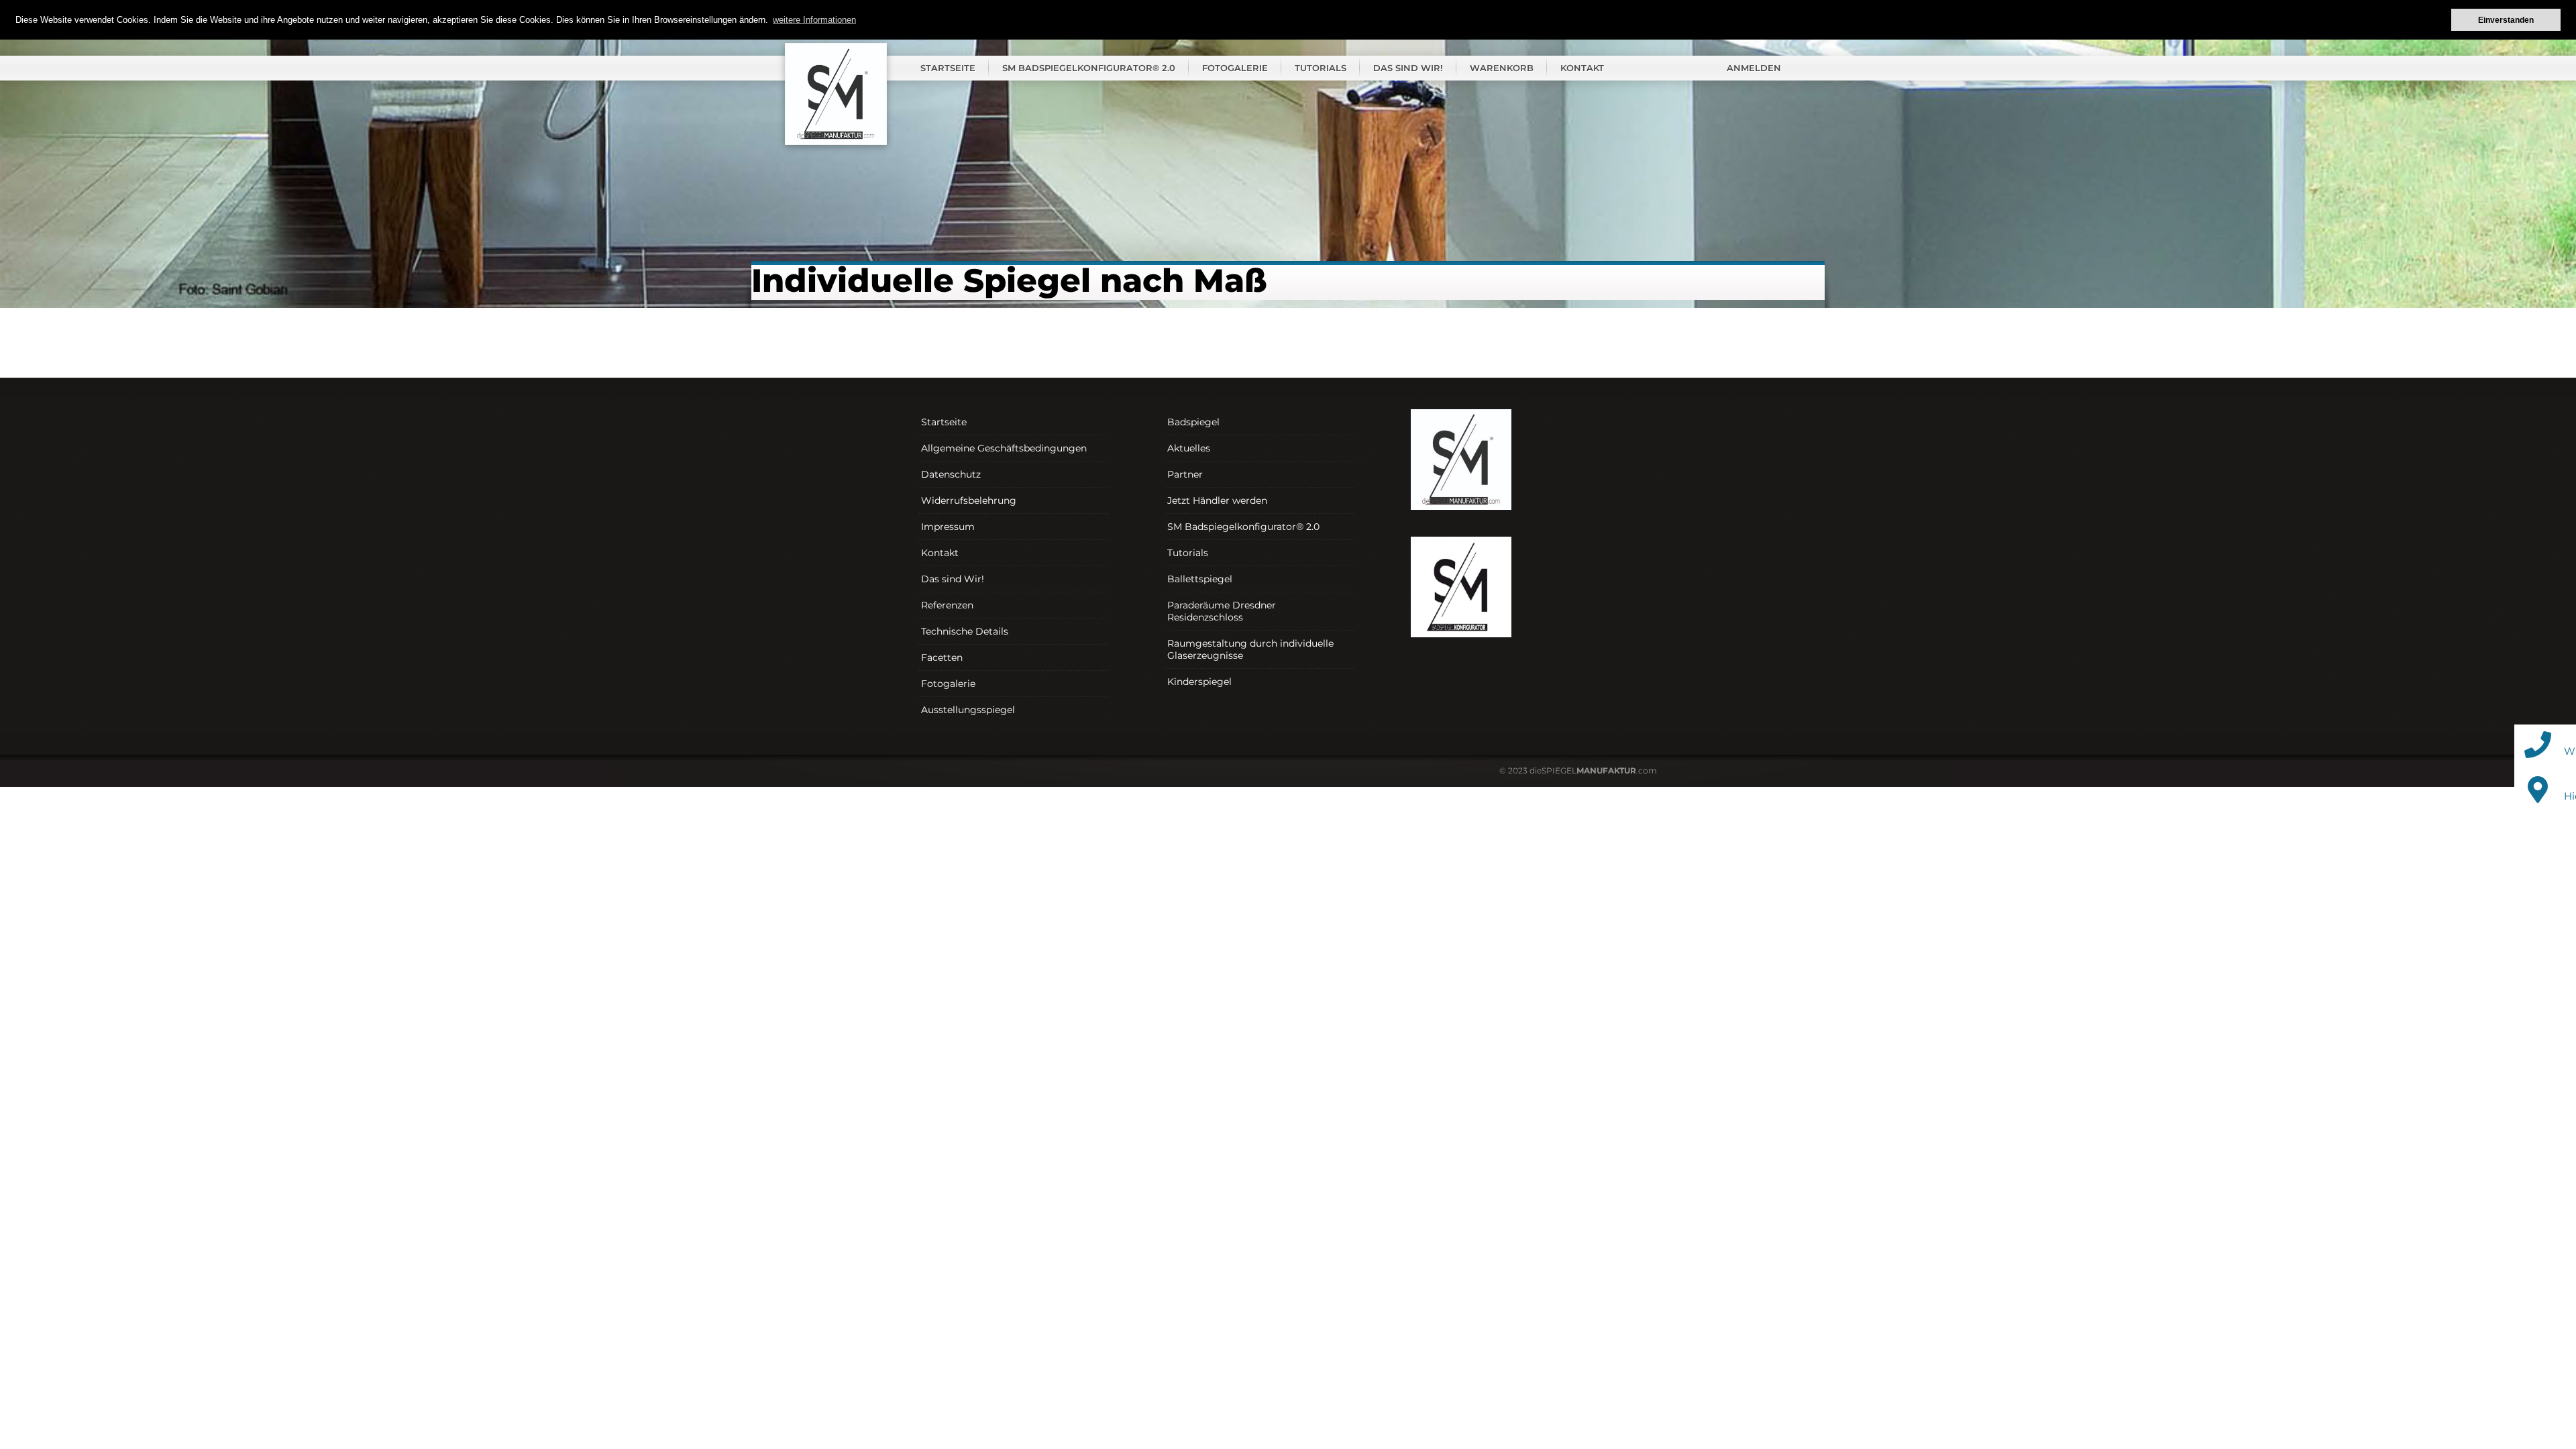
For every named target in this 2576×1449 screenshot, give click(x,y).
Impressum (948, 527)
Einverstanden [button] (2506, 20)
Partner (1185, 474)
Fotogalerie (1235, 68)
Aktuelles (1189, 448)
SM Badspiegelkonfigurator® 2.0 (1089, 68)
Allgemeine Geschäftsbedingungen (1004, 448)
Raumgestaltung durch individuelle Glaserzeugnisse (1250, 649)
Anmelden (1754, 68)
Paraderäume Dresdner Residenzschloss (1222, 611)
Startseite (948, 68)
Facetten (942, 657)
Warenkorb (1502, 68)
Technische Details (965, 631)
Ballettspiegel (1200, 579)
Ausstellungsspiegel (968, 710)
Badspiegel (1193, 422)
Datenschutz (951, 474)
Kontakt (1582, 68)
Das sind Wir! (1408, 68)
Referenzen (947, 605)
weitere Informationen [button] (814, 20)
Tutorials (1321, 68)
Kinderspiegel (1199, 682)
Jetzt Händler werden (1217, 500)
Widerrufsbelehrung (969, 500)
